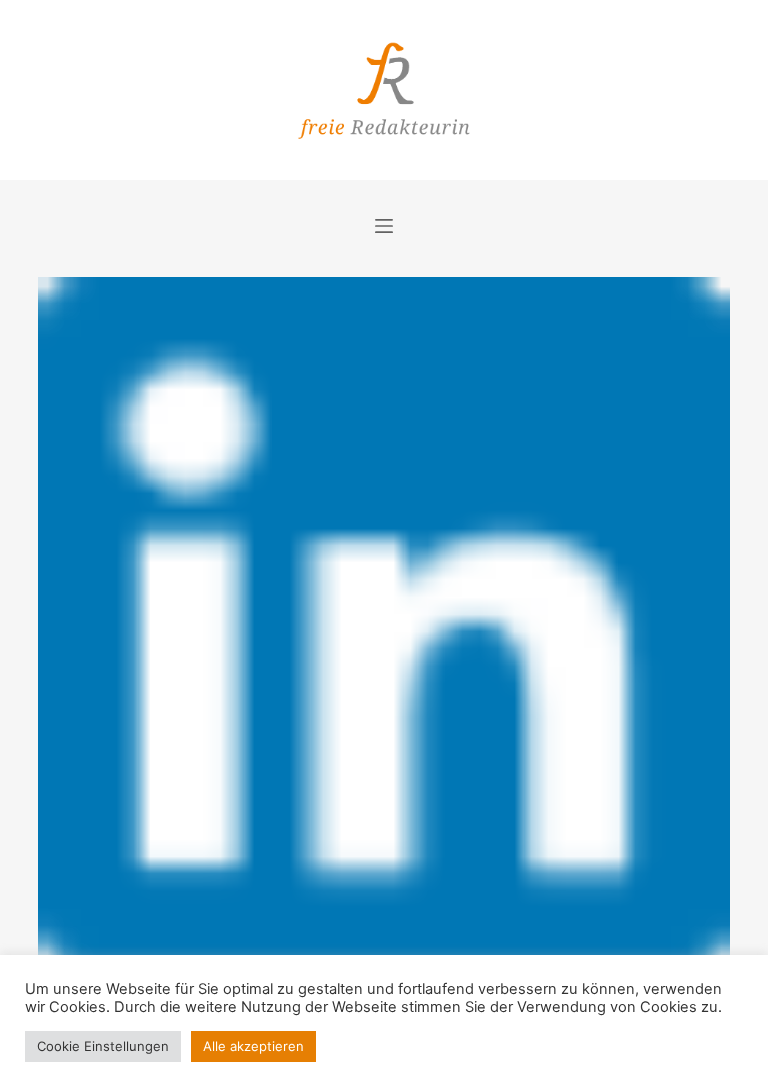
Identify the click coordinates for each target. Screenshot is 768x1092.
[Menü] (384, 226)
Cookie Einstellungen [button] (103, 1046)
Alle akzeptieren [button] (253, 1046)
